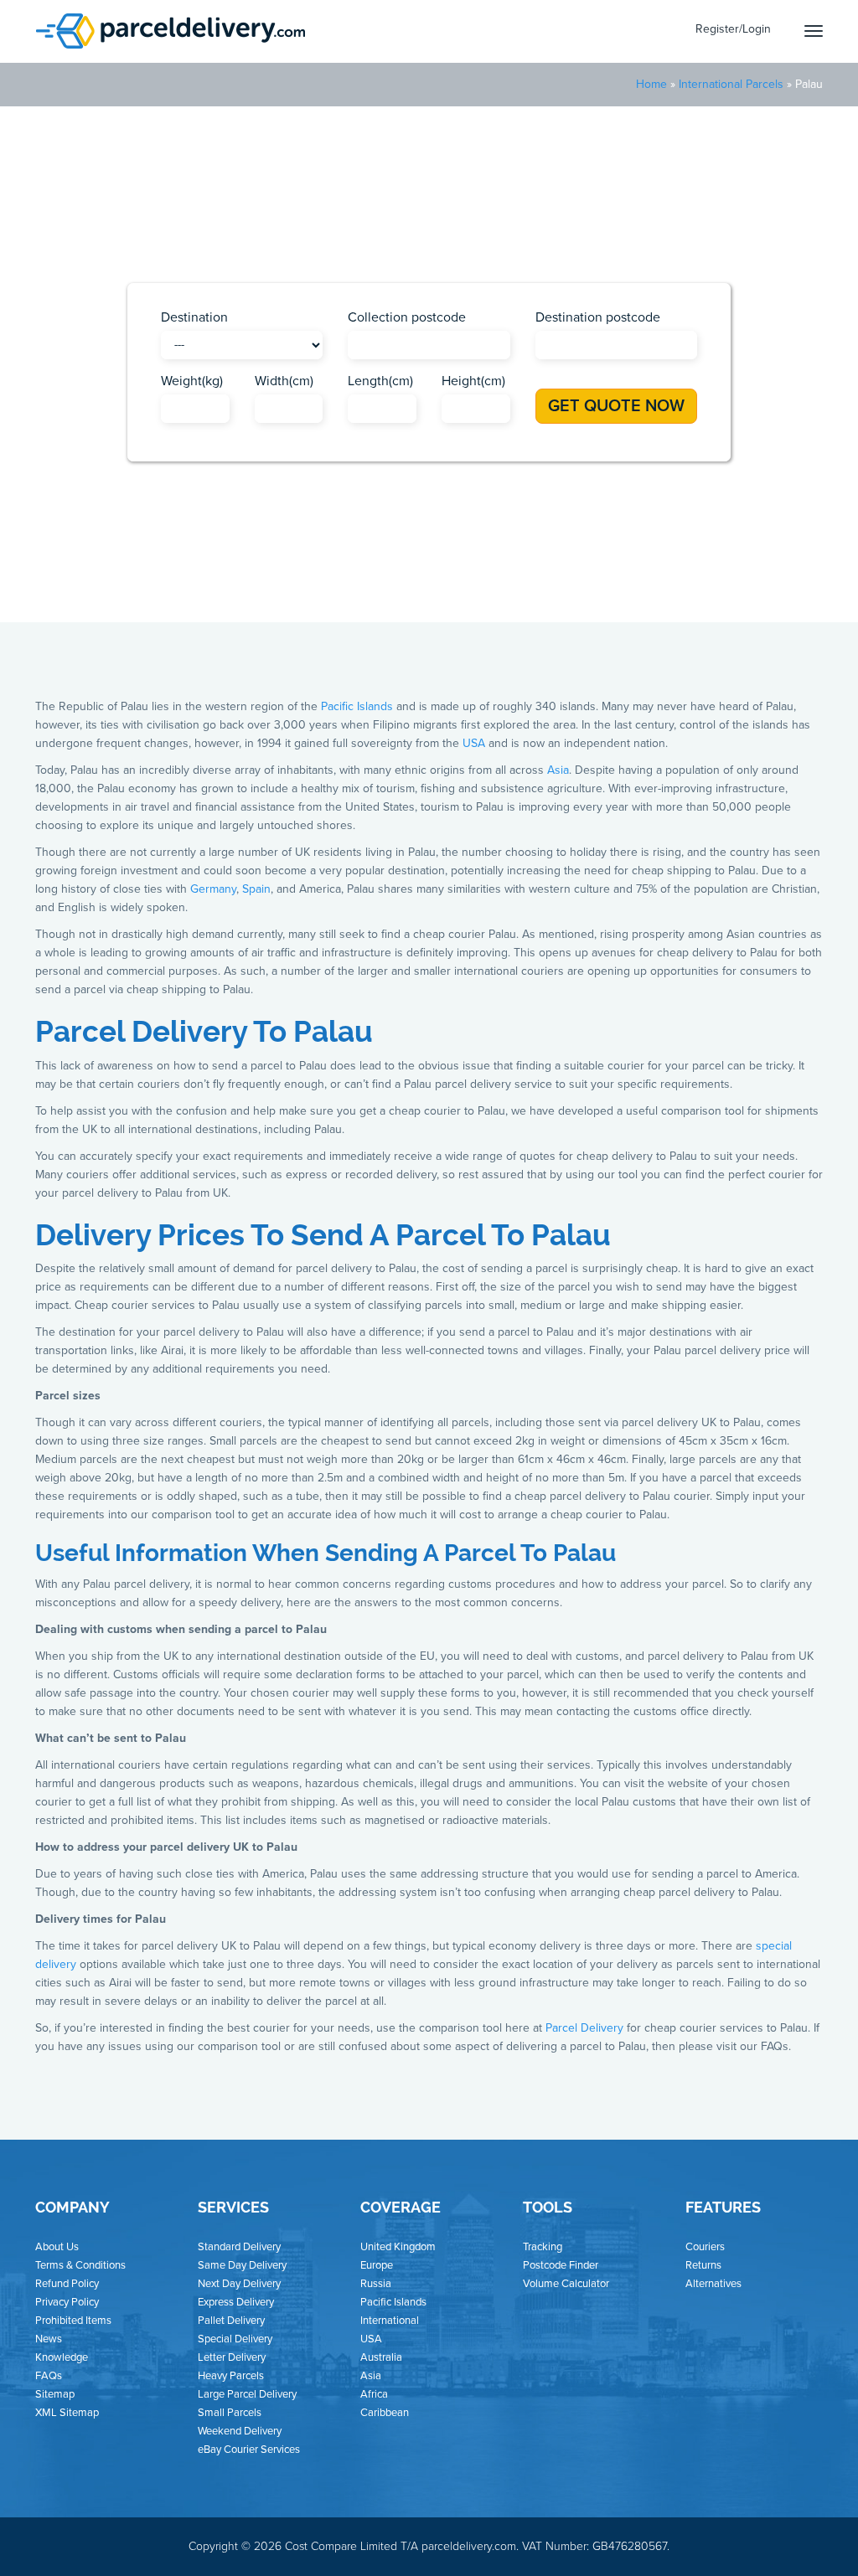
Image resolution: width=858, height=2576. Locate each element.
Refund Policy (67, 2284)
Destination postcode (598, 317)
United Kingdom (398, 2247)
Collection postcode (407, 317)
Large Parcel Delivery (247, 2394)
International (390, 2321)
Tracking (543, 2247)
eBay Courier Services (249, 2450)
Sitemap (55, 2394)
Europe (461, 562)
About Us (57, 2247)
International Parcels (731, 84)
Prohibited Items (73, 2321)
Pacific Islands (538, 562)
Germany (213, 889)
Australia (381, 2357)
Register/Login (733, 29)
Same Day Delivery (242, 2265)
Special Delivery (235, 2339)
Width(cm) (284, 381)
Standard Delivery (239, 2247)
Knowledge (62, 2357)
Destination (194, 317)
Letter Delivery (232, 2357)
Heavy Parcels (231, 2376)
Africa (288, 562)
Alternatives (713, 2284)
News (49, 2339)
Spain (256, 889)
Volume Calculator (566, 2284)
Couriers (705, 2247)
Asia (335, 562)
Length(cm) (380, 381)
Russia (376, 2284)
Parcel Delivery (584, 2028)
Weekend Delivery (240, 2431)
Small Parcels (230, 2413)
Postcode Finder (561, 2265)
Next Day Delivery (239, 2284)
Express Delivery (236, 2302)
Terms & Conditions (80, 2265)
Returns (703, 2265)
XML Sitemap (67, 2413)
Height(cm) (473, 381)
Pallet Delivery (231, 2321)
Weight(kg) (192, 381)
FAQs (49, 2376)
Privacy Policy (67, 2302)
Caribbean (394, 562)
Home (651, 84)
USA (607, 562)
